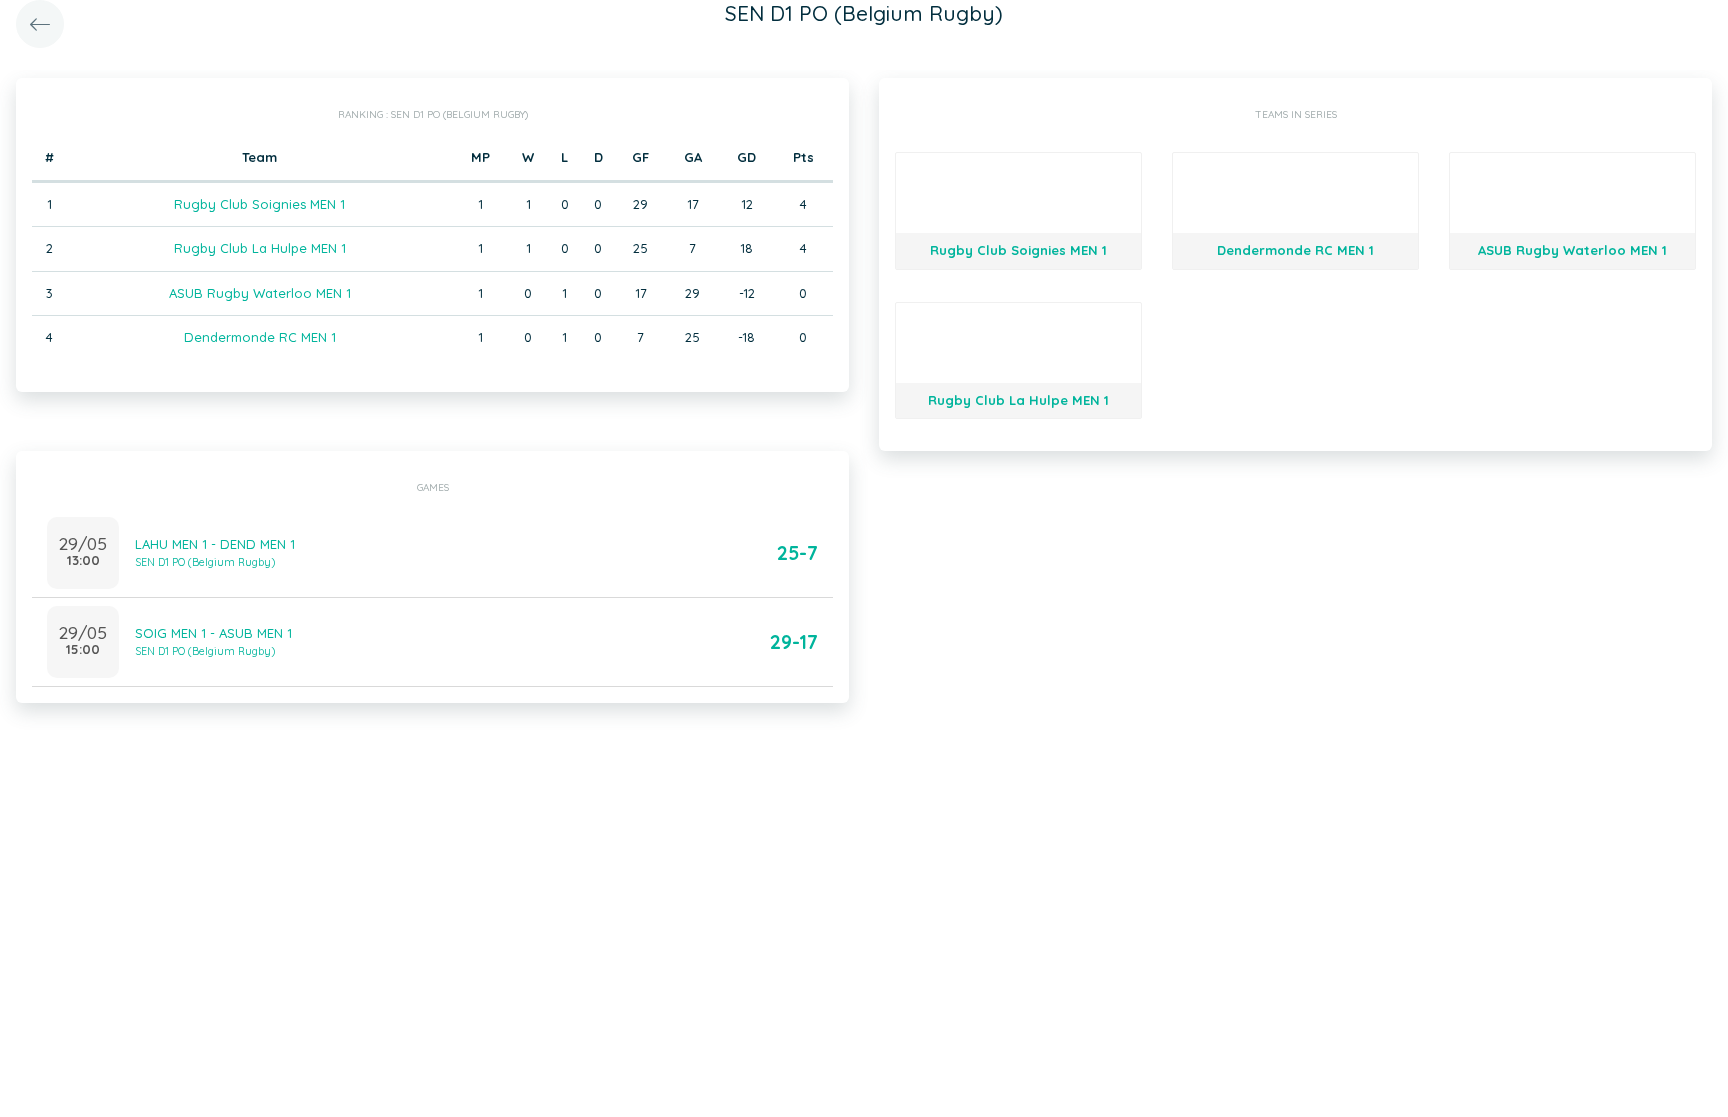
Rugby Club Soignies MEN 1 (259, 204)
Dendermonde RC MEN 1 (260, 337)
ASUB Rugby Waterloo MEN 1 (260, 293)
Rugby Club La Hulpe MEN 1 (260, 248)
